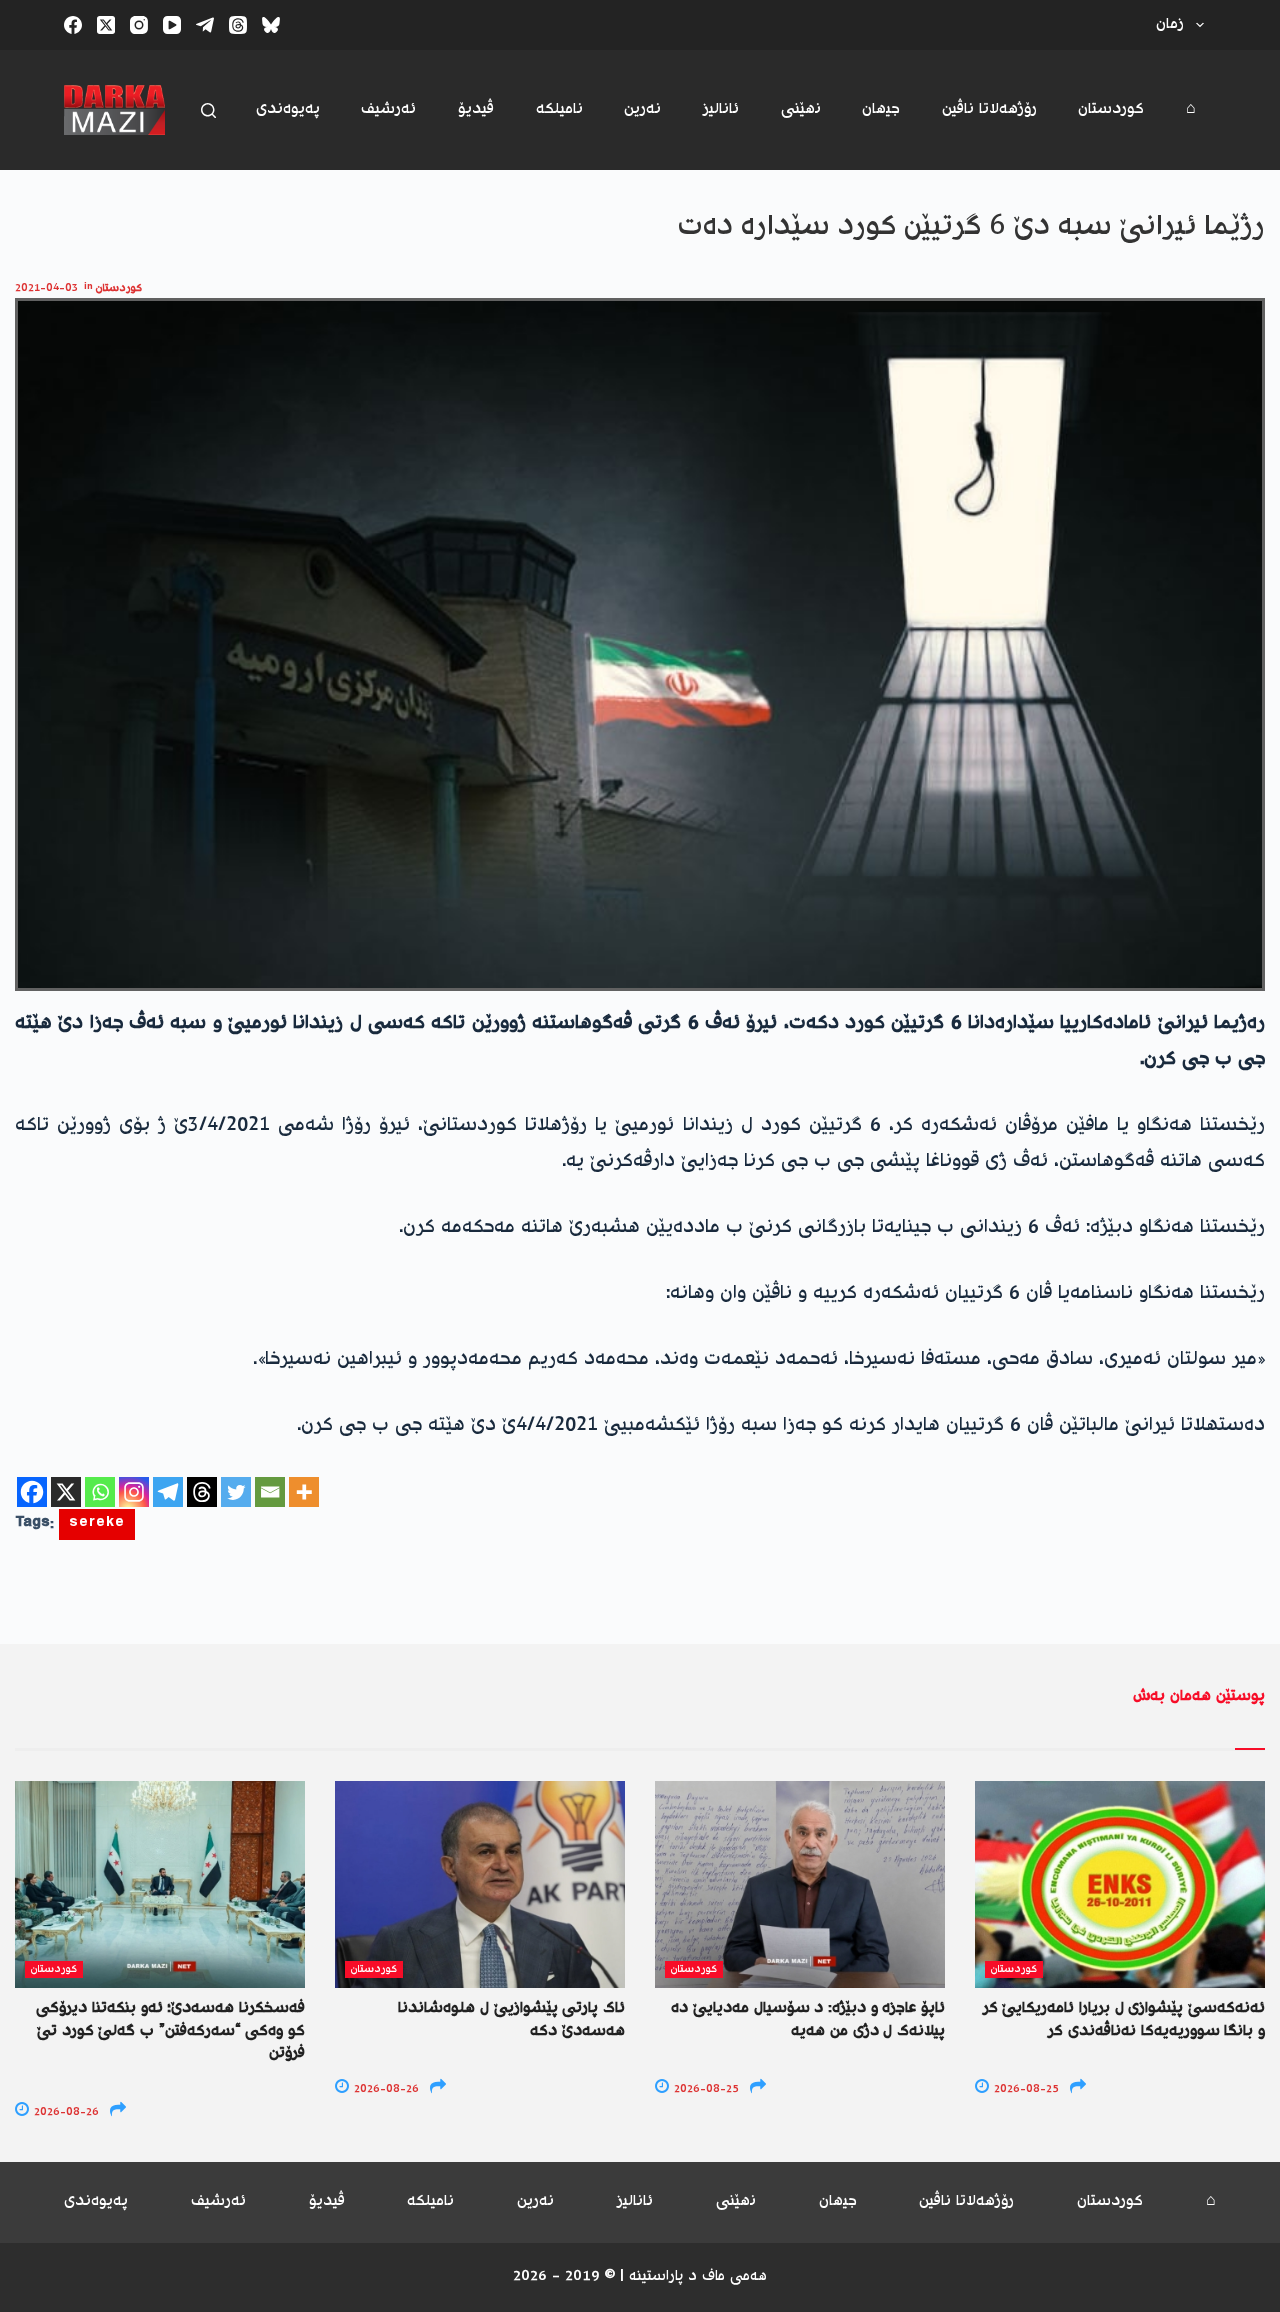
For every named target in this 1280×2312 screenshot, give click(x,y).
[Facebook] (73, 25)
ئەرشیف (388, 109)
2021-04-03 (46, 288)
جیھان (881, 109)
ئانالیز (721, 109)
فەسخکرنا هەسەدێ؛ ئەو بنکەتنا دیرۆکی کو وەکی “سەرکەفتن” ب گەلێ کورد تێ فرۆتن (170, 2031)
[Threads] (238, 25)
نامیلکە (559, 109)
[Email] (270, 1492)
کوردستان (1111, 109)
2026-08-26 (65, 2112)
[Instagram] (139, 25)
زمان (1170, 24)
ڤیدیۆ (476, 109)
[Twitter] (236, 1492)
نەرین (642, 109)
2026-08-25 (705, 2089)
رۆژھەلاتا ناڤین (989, 109)
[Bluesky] (271, 25)
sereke (97, 1524)
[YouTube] (172, 25)
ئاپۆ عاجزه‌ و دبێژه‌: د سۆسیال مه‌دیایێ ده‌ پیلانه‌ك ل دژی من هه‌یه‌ (808, 2019)
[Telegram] (205, 25)
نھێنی (801, 109)
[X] (66, 1492)
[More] (304, 1492)
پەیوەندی (288, 109)
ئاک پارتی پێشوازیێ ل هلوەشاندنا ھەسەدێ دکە (511, 2019)
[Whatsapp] (100, 1492)
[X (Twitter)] (106, 25)
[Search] (208, 110)
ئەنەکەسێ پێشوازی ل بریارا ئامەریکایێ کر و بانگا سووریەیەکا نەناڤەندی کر (1124, 2019)
